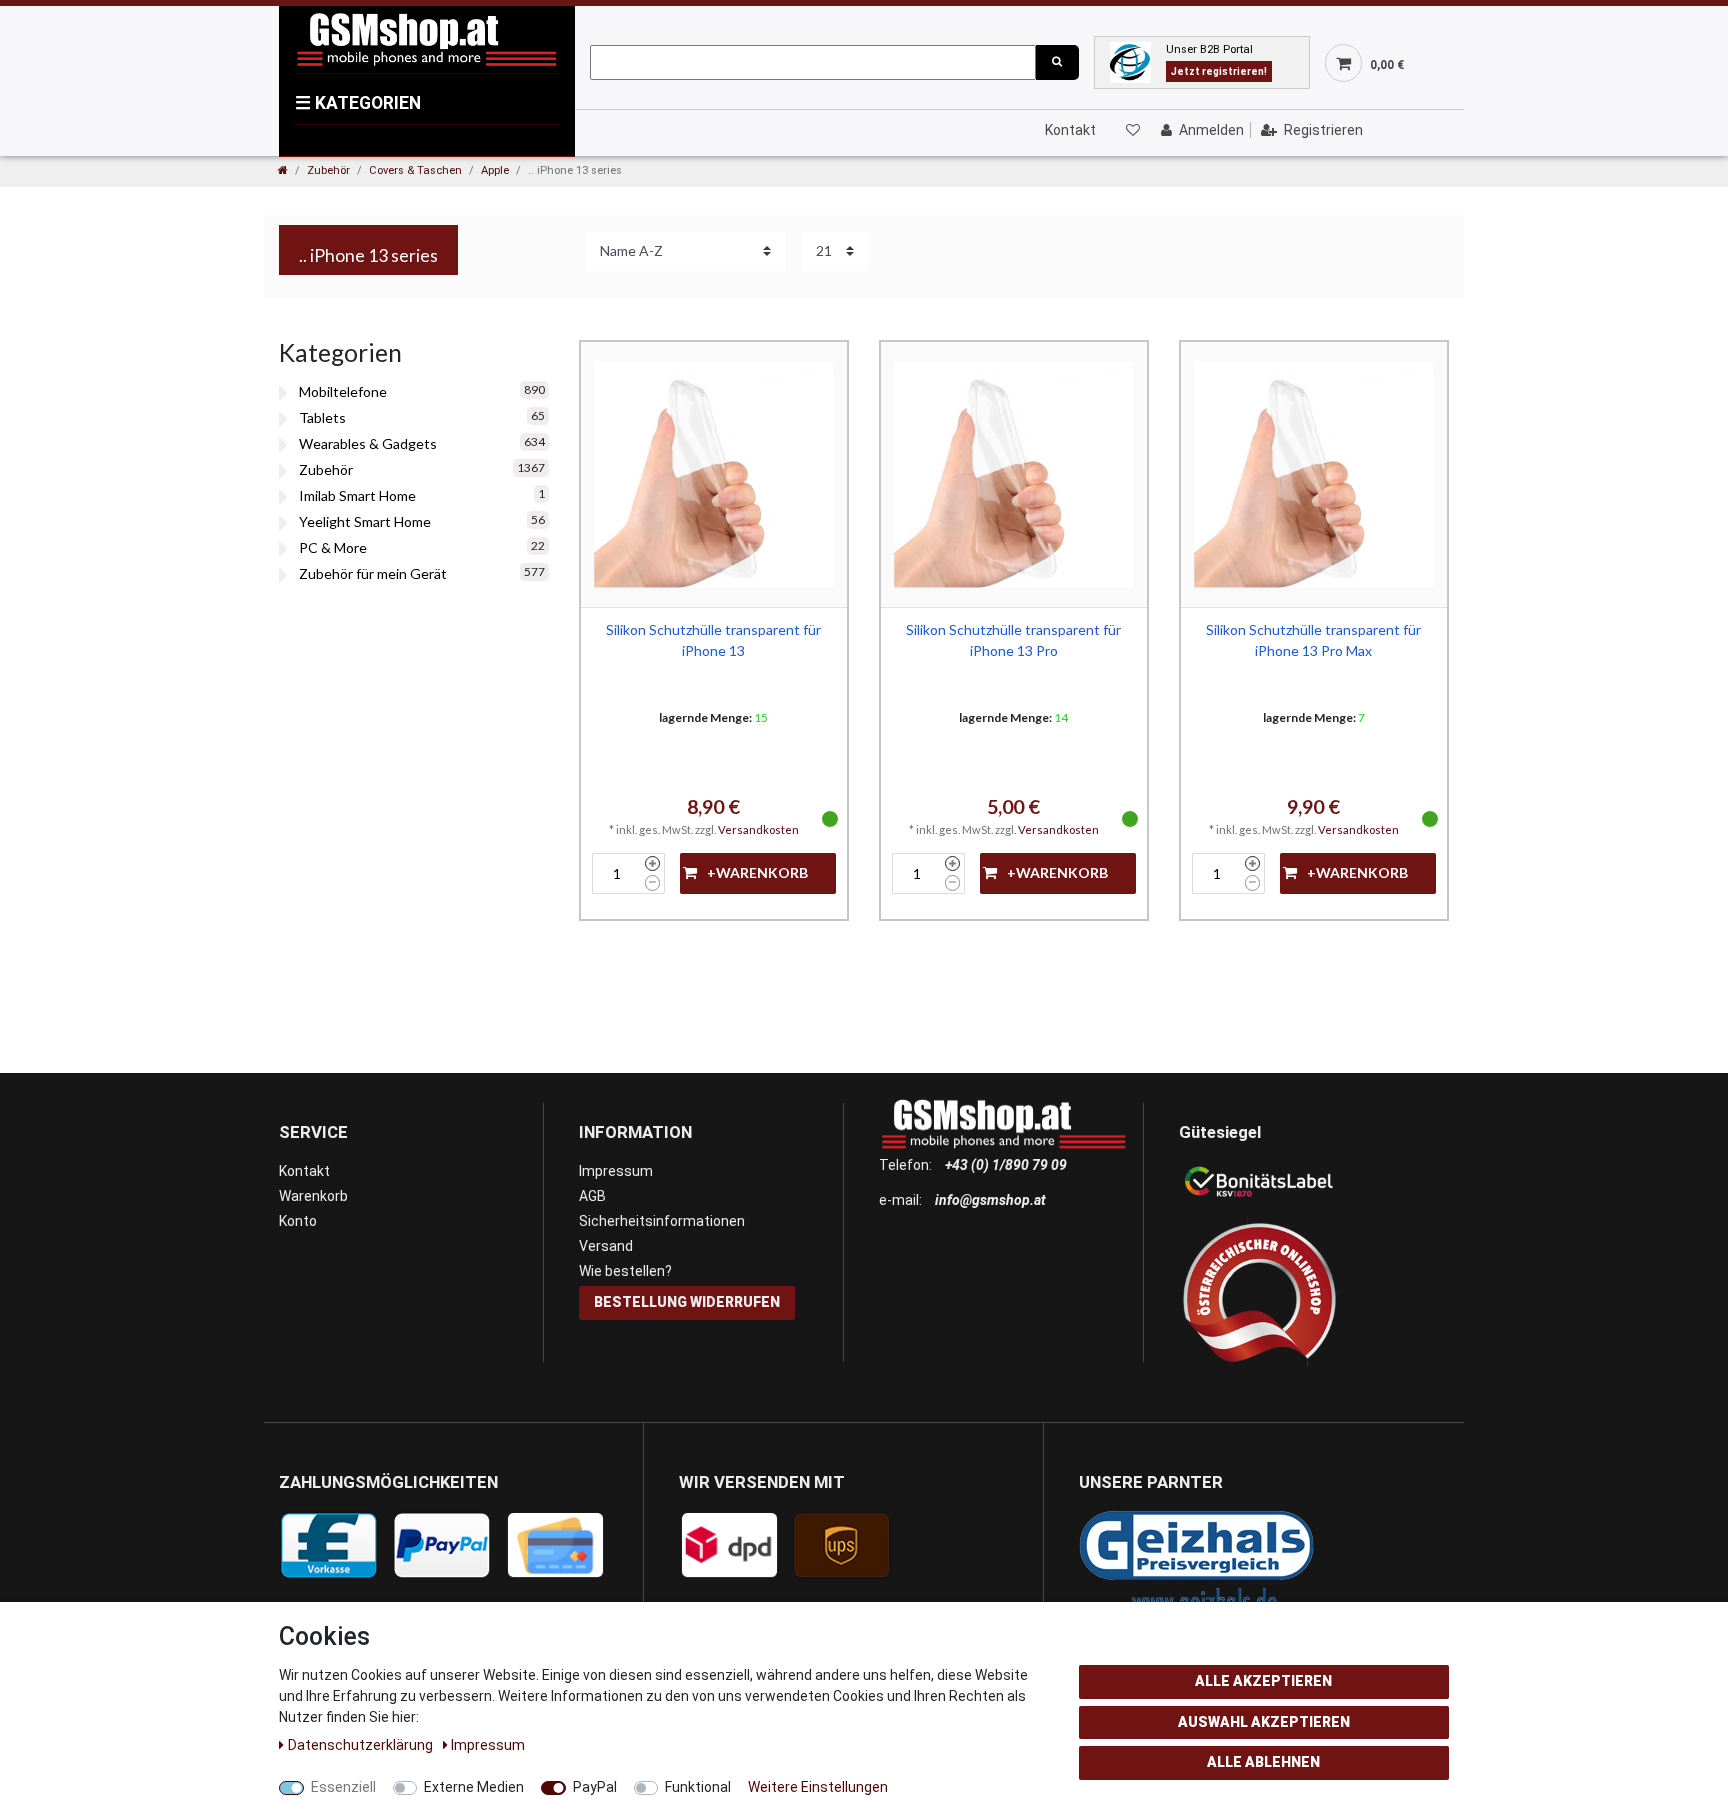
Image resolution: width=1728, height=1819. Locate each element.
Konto (298, 1221)
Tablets (322, 417)
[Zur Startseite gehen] (283, 170)
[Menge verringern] (652, 883)
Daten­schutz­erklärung (362, 1745)
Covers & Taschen (415, 170)
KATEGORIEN (358, 103)
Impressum (616, 1171)
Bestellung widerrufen (687, 1302)
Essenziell (343, 1787)
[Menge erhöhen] (652, 864)
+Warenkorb (757, 872)
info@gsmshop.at (990, 1200)
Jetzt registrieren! (1219, 71)
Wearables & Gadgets (368, 443)
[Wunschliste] (1132, 130)
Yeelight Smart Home (365, 521)
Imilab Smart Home (357, 495)
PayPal (595, 1787)
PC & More (333, 547)
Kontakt (1070, 130)
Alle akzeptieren (1263, 1681)
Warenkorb (313, 1196)
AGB (592, 1196)
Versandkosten (758, 829)
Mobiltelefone (343, 391)
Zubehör (328, 170)
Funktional (698, 1787)
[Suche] (1057, 62)
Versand (606, 1246)
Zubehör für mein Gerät (373, 573)
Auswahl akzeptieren (1264, 1722)
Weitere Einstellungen (818, 1787)
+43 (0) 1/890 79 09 (1006, 1165)
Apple (495, 170)
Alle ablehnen (1263, 1762)
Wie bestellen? (625, 1271)
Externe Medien (474, 1787)
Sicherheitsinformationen (662, 1221)
